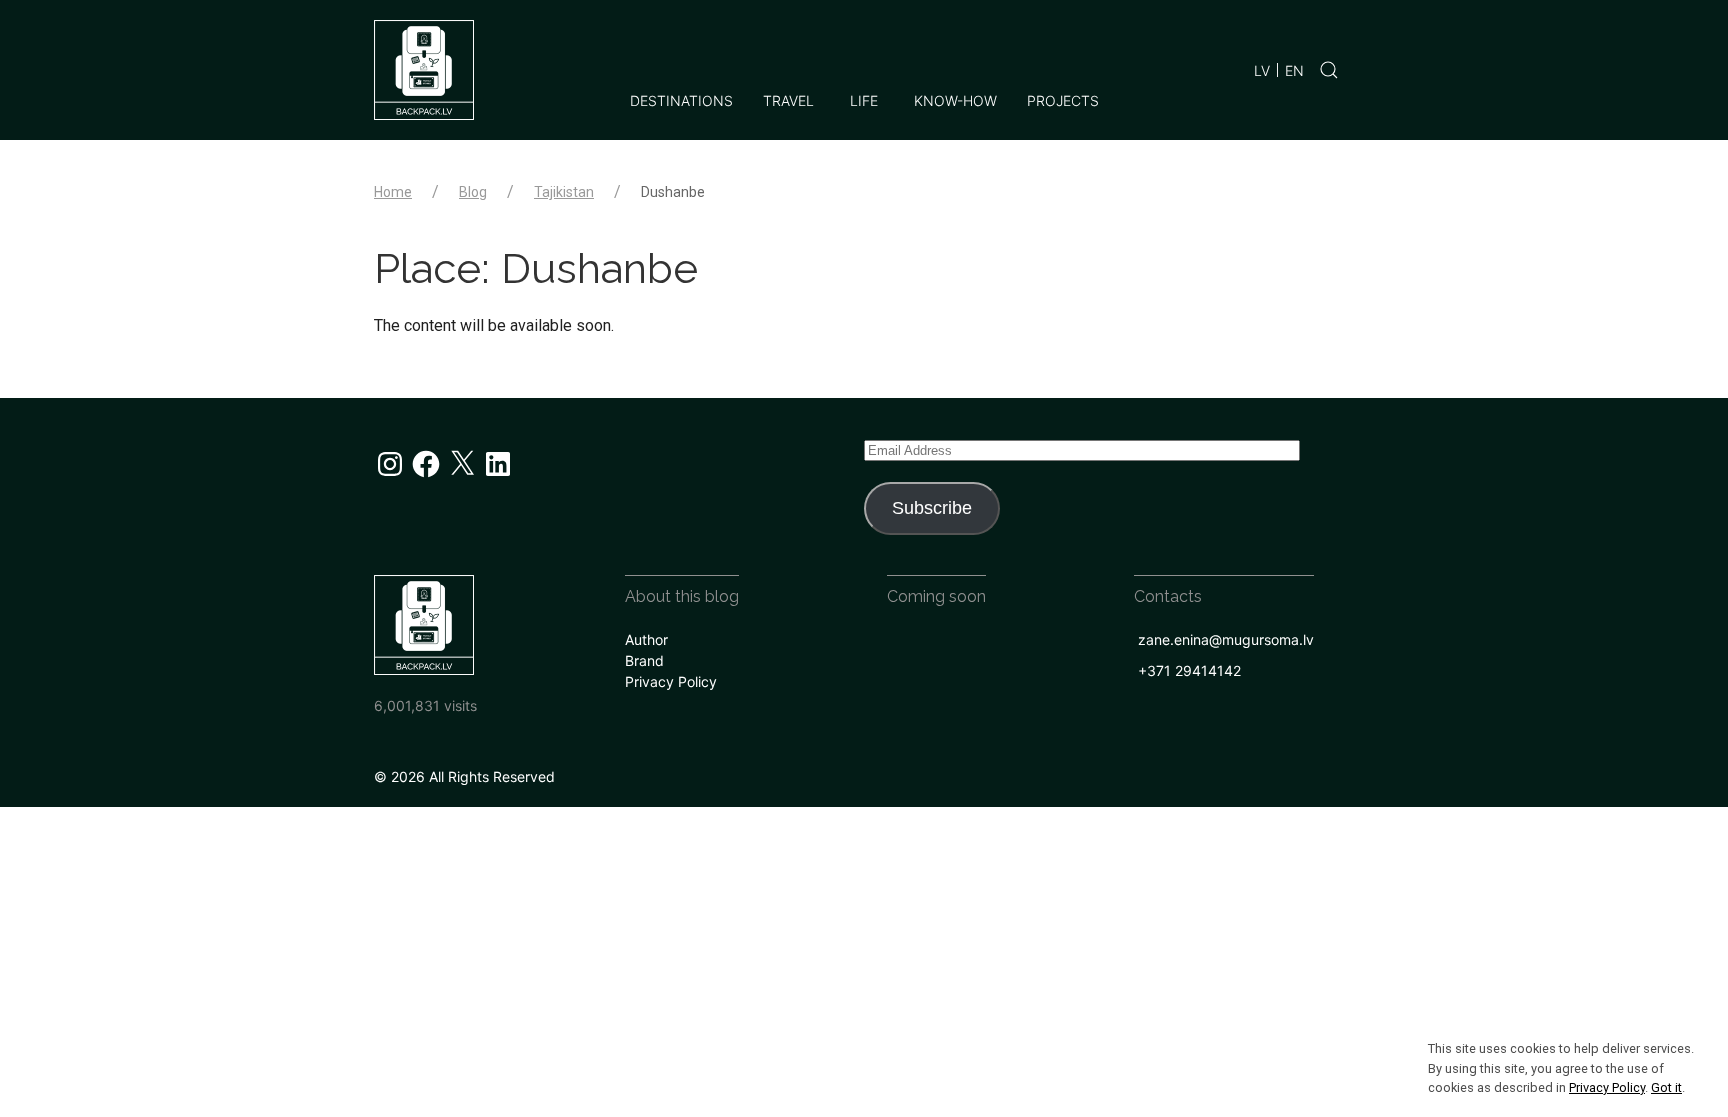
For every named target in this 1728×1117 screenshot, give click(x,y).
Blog (473, 192)
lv (1262, 70)
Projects (1063, 100)
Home (393, 192)
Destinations (681, 100)
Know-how (955, 100)
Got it (1666, 1087)
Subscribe (932, 508)
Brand (644, 660)
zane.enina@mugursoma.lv (1226, 639)
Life (864, 100)
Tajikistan (564, 192)
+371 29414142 (1189, 670)
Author (646, 639)
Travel (788, 100)
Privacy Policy (671, 681)
